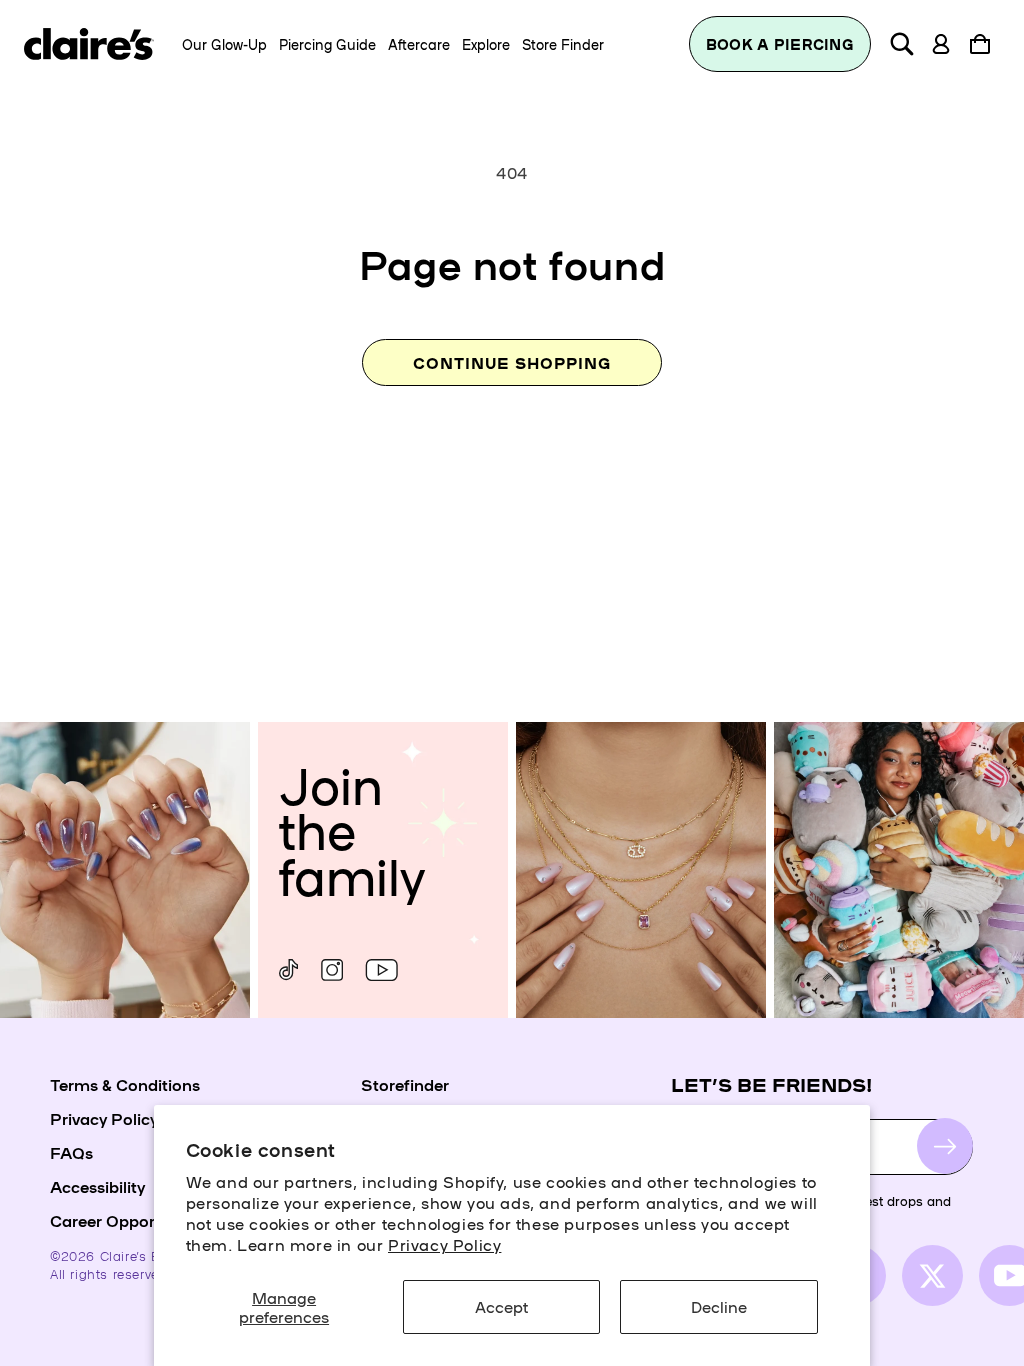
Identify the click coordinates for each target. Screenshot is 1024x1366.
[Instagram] (332, 970)
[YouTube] (381, 970)
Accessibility (97, 1186)
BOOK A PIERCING (780, 44)
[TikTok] (288, 970)
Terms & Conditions (125, 1084)
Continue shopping (512, 362)
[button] (902, 44)
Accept (501, 1306)
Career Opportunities (131, 1220)
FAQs (71, 1152)
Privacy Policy (444, 1244)
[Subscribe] (945, 1146)
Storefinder (405, 1084)
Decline (719, 1306)
